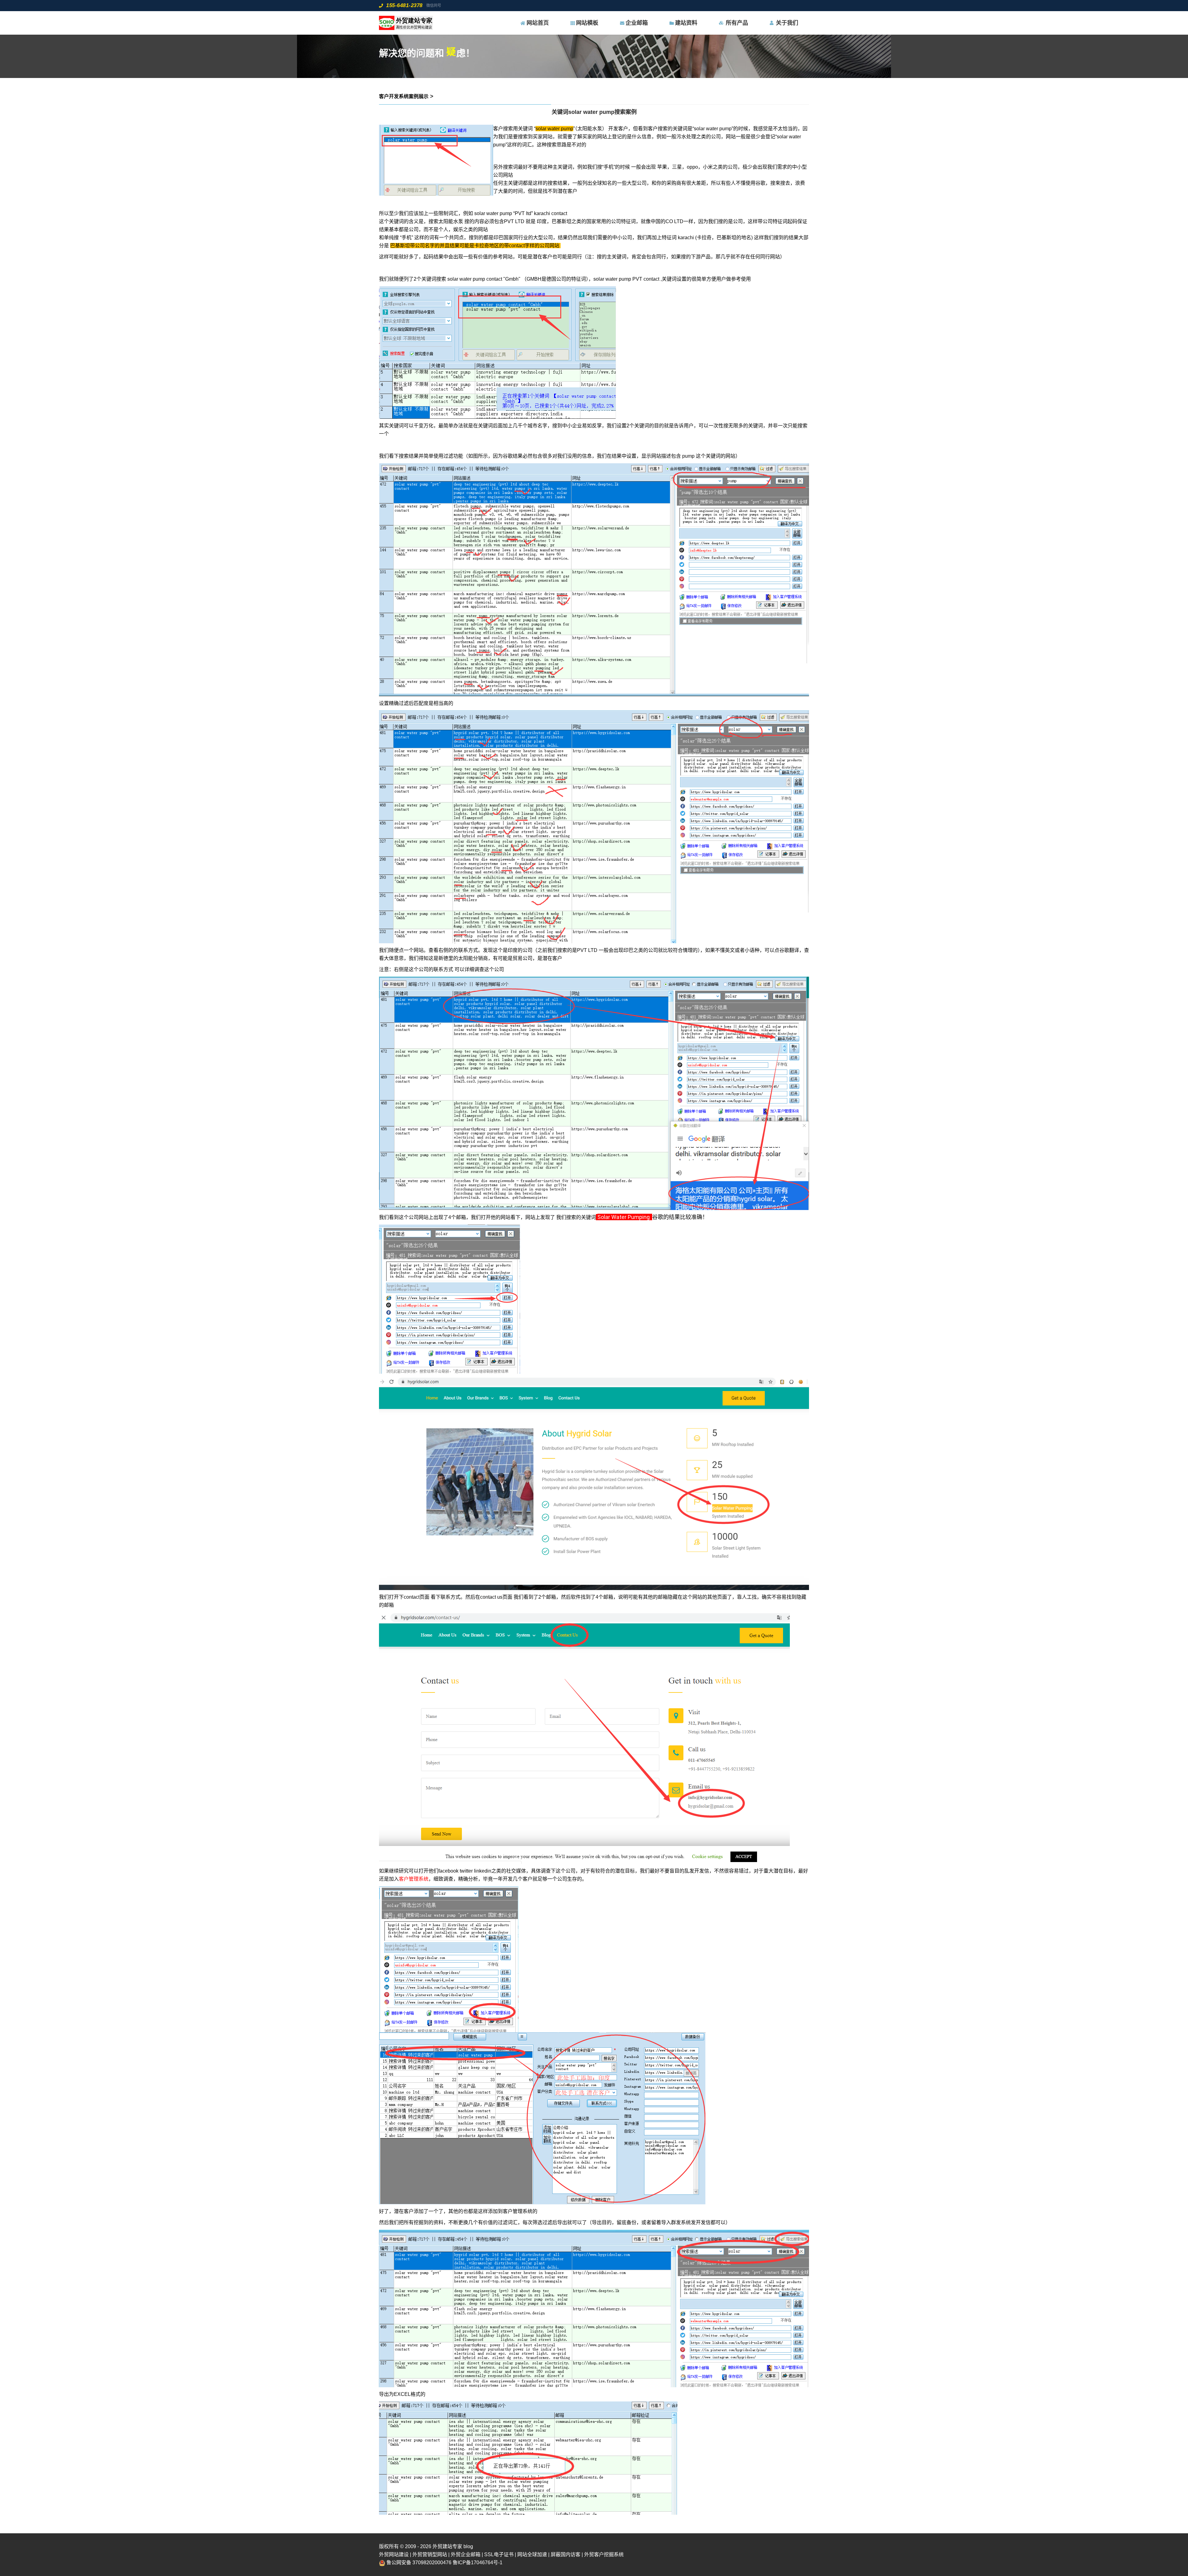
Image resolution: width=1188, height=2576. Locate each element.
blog (468, 2546)
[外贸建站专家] (406, 23)
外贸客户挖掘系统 (604, 2554)
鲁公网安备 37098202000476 (419, 2563)
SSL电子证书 (499, 2554)
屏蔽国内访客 (566, 2554)
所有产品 (737, 23)
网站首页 (538, 23)
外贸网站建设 (394, 2554)
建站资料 (686, 23)
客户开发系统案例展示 (404, 96)
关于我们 (787, 23)
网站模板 (587, 23)
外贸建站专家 (448, 2546)
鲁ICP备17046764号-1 (478, 2563)
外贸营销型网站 (430, 2554)
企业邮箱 (637, 23)
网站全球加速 (532, 2554)
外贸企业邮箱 (466, 2554)
